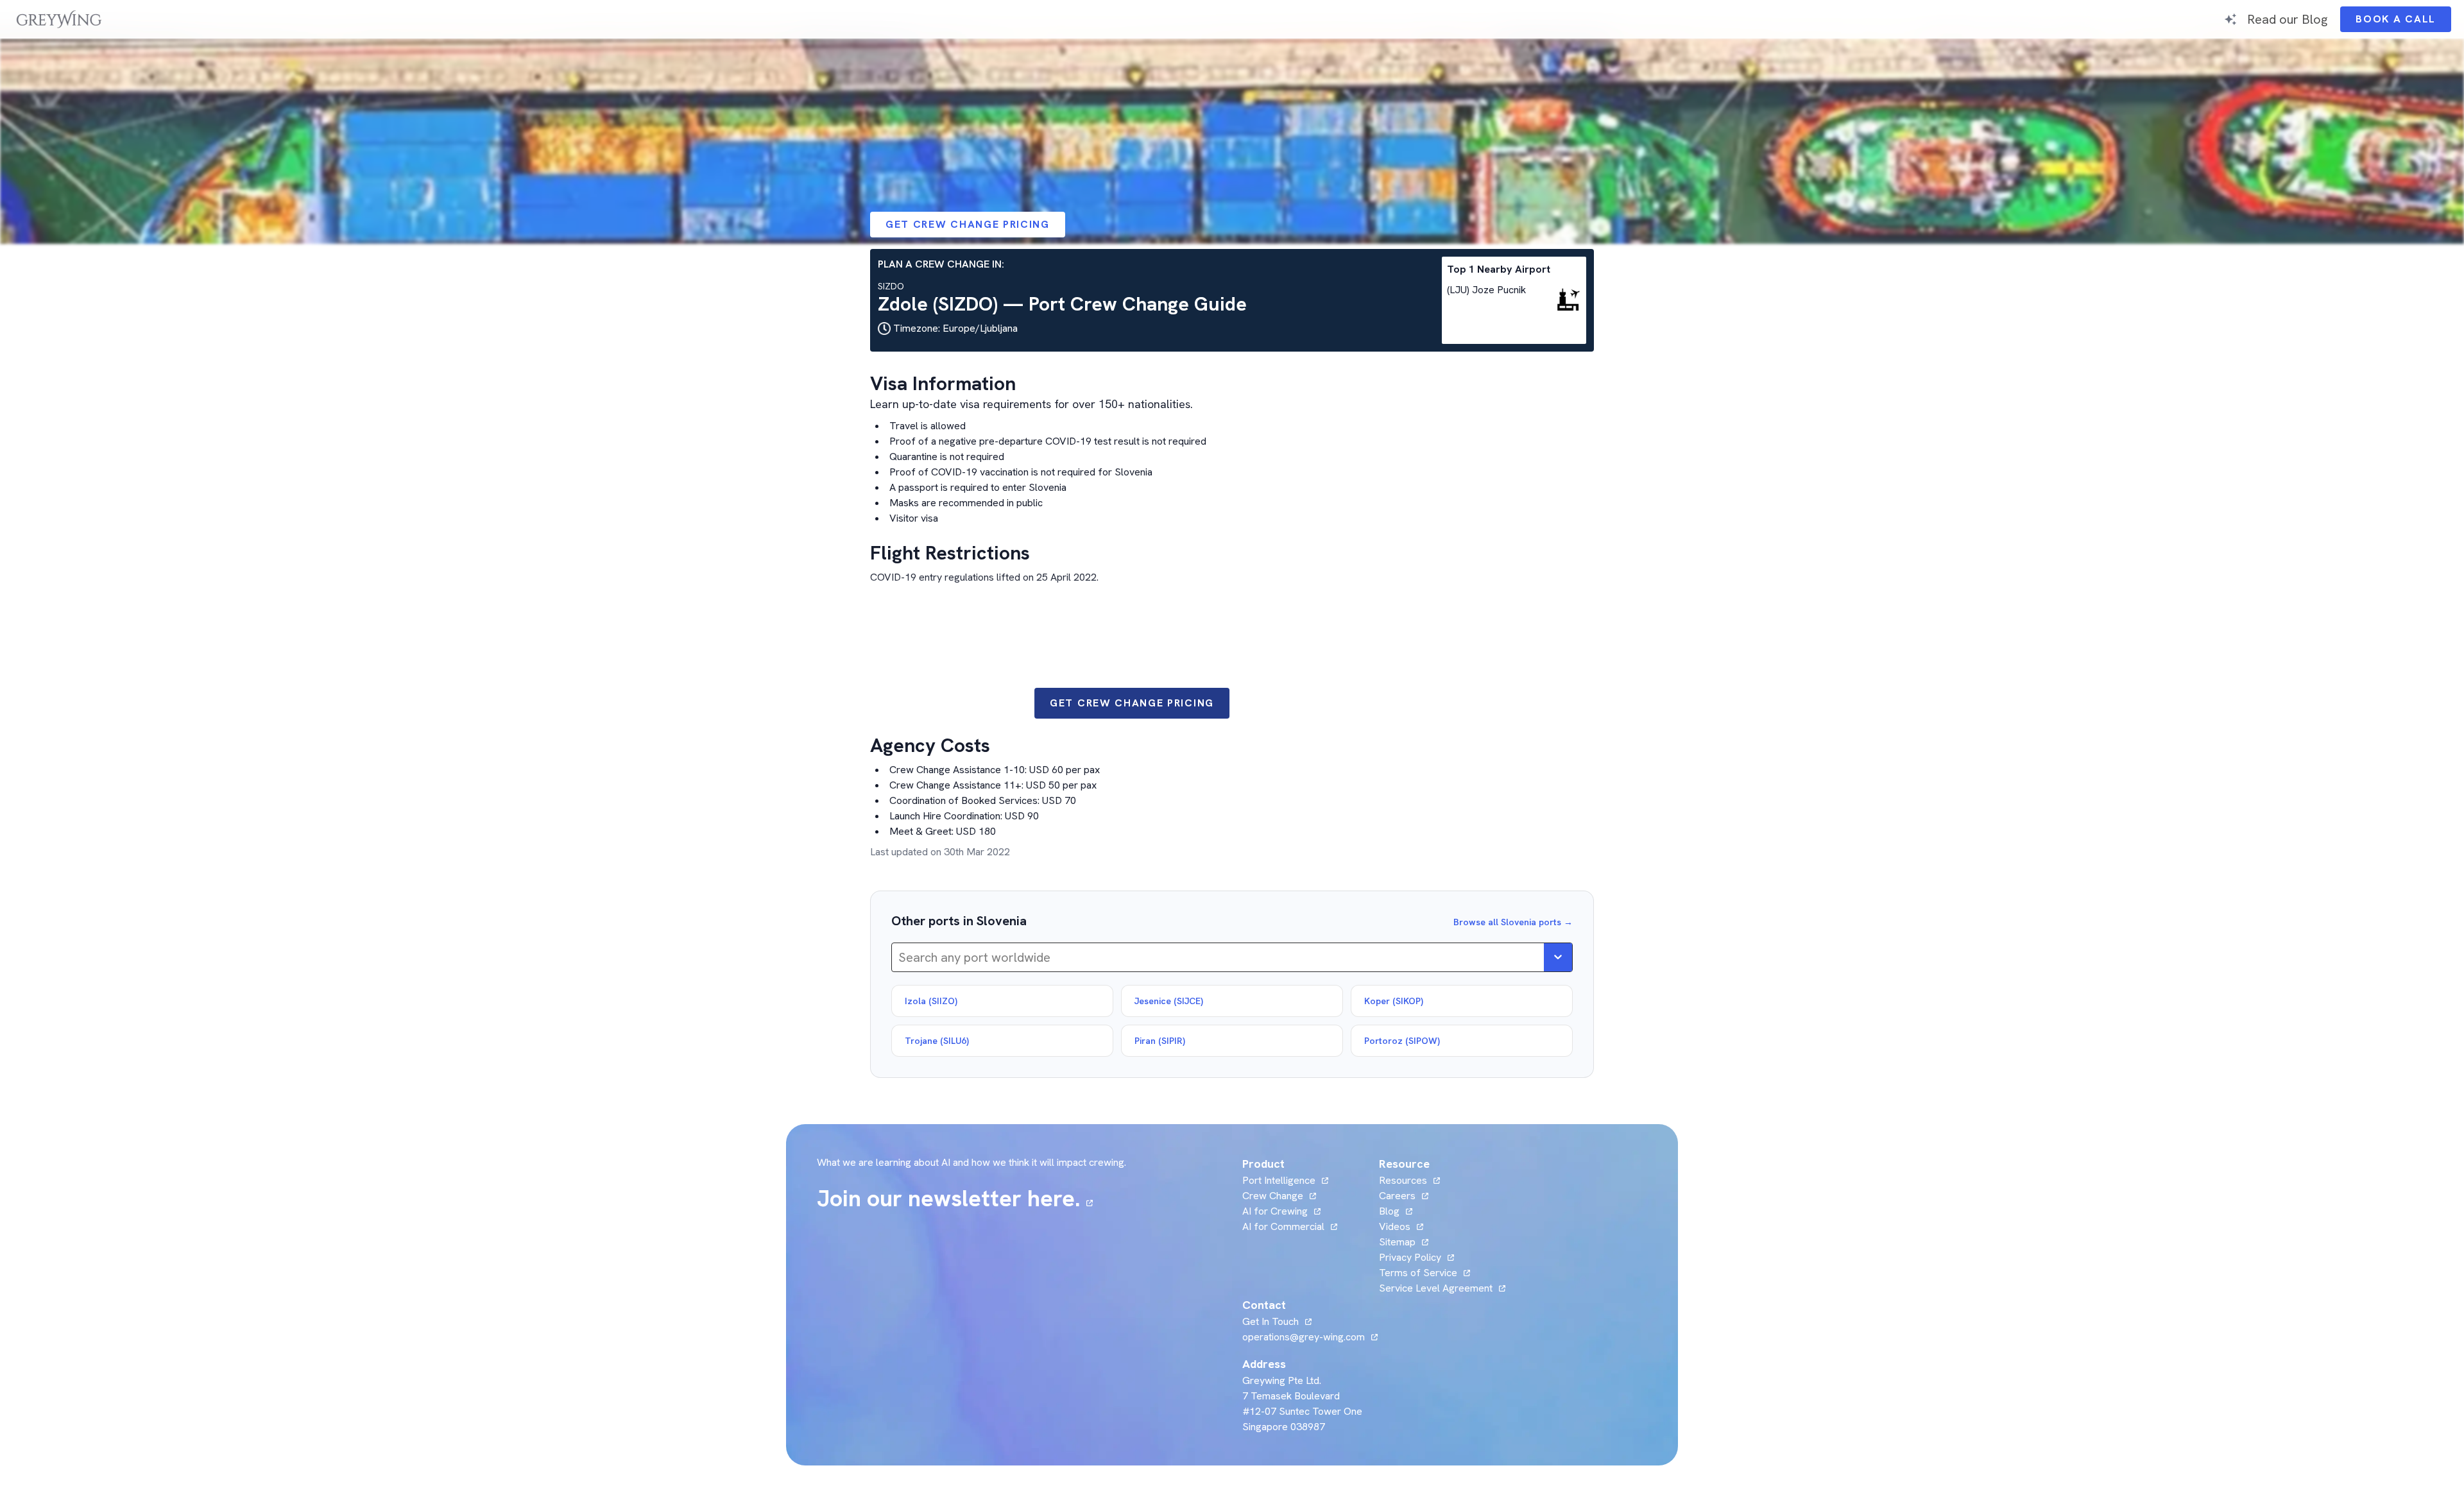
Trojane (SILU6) (937, 1041)
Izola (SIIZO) (931, 1001)
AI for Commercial (1283, 1226)
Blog (1396, 1211)
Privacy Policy (1410, 1257)
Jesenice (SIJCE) (1169, 1001)
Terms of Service (1418, 1273)
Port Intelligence (1279, 1180)
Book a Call (2403, 22)
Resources (1403, 1180)
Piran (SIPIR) (1160, 1041)
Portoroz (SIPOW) (1402, 1041)
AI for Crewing (1275, 1211)
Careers (1404, 1196)
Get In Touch (1277, 1321)
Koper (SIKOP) (1394, 1001)
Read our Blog (2287, 19)
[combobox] (900, 957)
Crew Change (1273, 1196)
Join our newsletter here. (955, 1199)
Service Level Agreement (1436, 1288)
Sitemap (1397, 1242)
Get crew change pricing (968, 224)
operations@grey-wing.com (1304, 1337)
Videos (1401, 1226)
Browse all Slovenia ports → (1513, 922)
